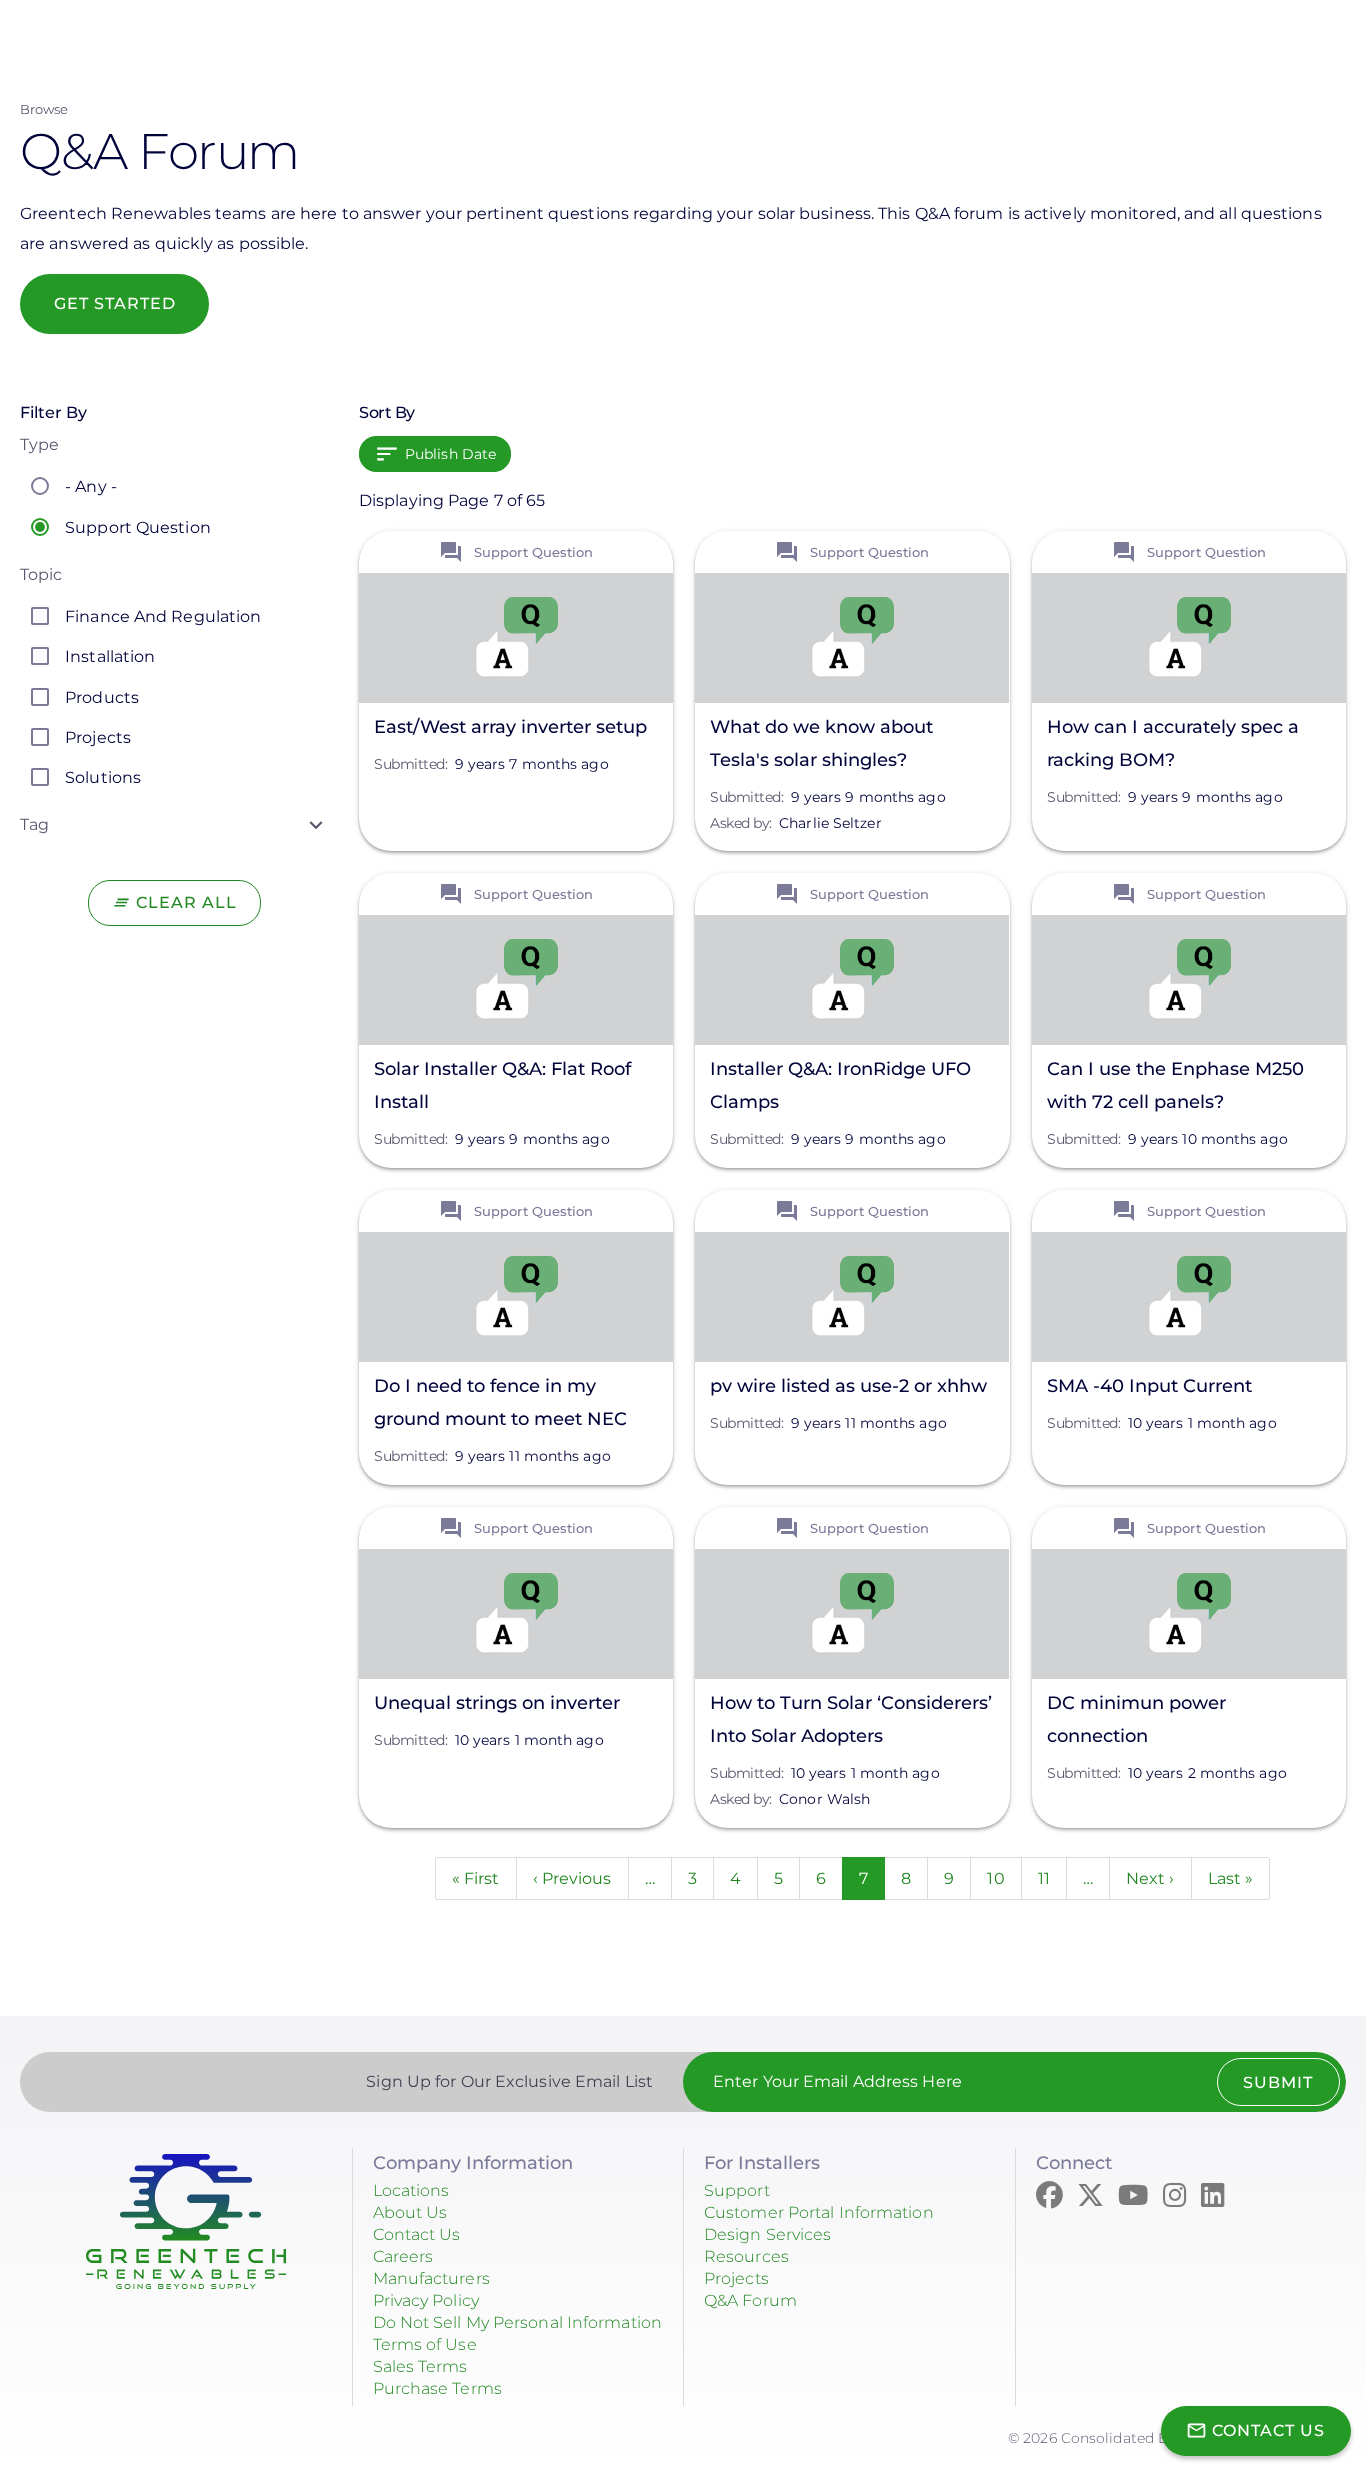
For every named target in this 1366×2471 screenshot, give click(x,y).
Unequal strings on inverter (497, 1703)
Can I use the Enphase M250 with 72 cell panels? (1175, 1085)
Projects (736, 2278)
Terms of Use (425, 2344)
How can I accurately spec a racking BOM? (1173, 743)
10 (1004, 1878)
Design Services (768, 2234)
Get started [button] (115, 303)
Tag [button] (34, 824)
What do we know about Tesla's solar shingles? (821, 743)
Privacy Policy (426, 2300)
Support (737, 2190)
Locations (411, 2190)
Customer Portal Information (819, 2212)
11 (1052, 1878)
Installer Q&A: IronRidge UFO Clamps (840, 1085)
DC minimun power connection (1136, 1719)
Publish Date (450, 454)
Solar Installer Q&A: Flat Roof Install (502, 1085)
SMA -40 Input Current (1149, 1386)
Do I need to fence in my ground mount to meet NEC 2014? (500, 1405)
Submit (1278, 2082)
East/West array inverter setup (510, 727)
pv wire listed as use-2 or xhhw (848, 1386)
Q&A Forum (750, 2300)
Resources (746, 2256)
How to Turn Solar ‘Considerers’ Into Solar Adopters (851, 1719)
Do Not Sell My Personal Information (518, 2322)
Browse (44, 109)
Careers (403, 2256)
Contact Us (417, 2234)
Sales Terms (420, 2366)
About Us (410, 2212)
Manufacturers (431, 2278)
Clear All (186, 902)
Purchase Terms (437, 2388)
